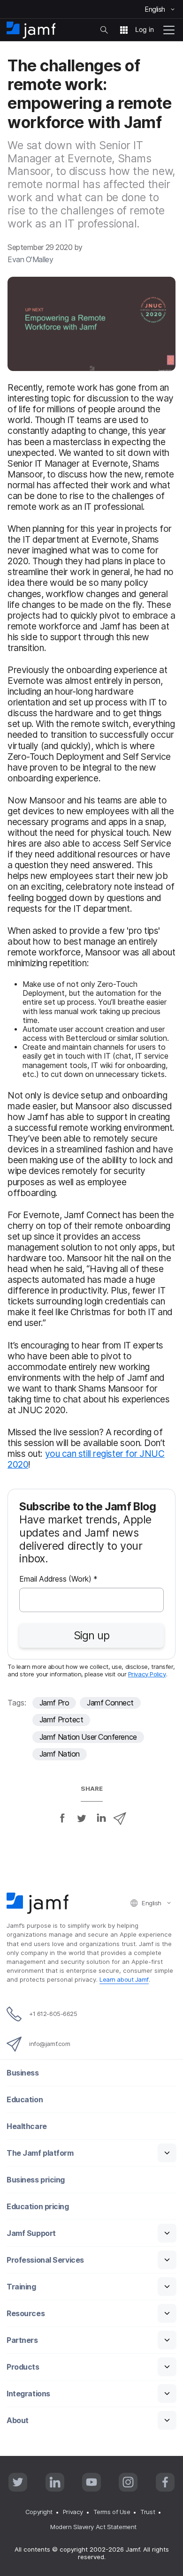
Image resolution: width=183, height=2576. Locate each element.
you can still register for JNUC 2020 (86, 1459)
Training (21, 2287)
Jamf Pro (54, 1703)
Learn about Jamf (124, 1979)
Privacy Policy (147, 1674)
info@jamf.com (50, 2044)
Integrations (28, 2394)
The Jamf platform (40, 2153)
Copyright (39, 2512)
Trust (148, 2512)
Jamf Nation (60, 1754)
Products (23, 2367)
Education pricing (38, 2207)
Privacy (73, 2512)
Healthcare (27, 2126)
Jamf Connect (110, 1703)
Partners (22, 2340)
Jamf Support (31, 2233)
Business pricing (36, 2180)
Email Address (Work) (58, 1580)
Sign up (91, 1636)
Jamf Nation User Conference (88, 1737)
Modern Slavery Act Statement (93, 2527)
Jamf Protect (61, 1720)
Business (23, 2073)
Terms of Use (112, 2512)
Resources (26, 2314)
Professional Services (45, 2260)
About (18, 2421)
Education (25, 2100)
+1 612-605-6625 (53, 2014)
